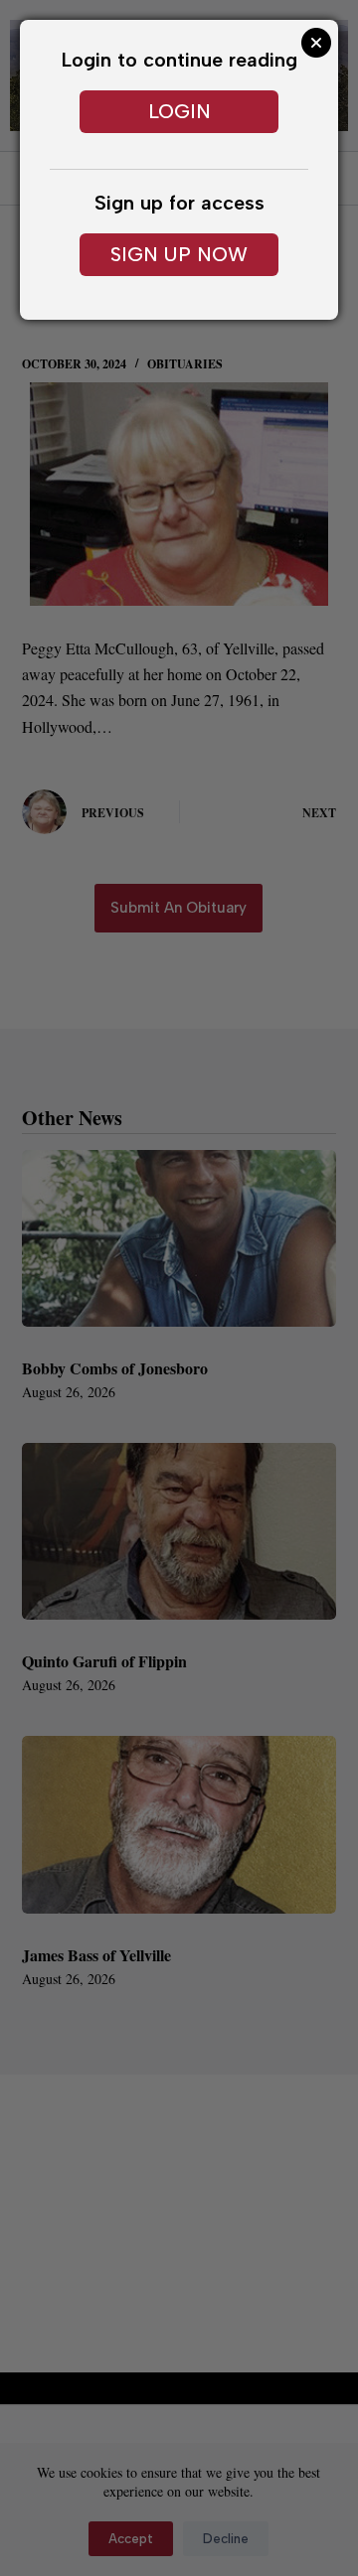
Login (179, 111)
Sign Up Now (179, 254)
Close (316, 43)
